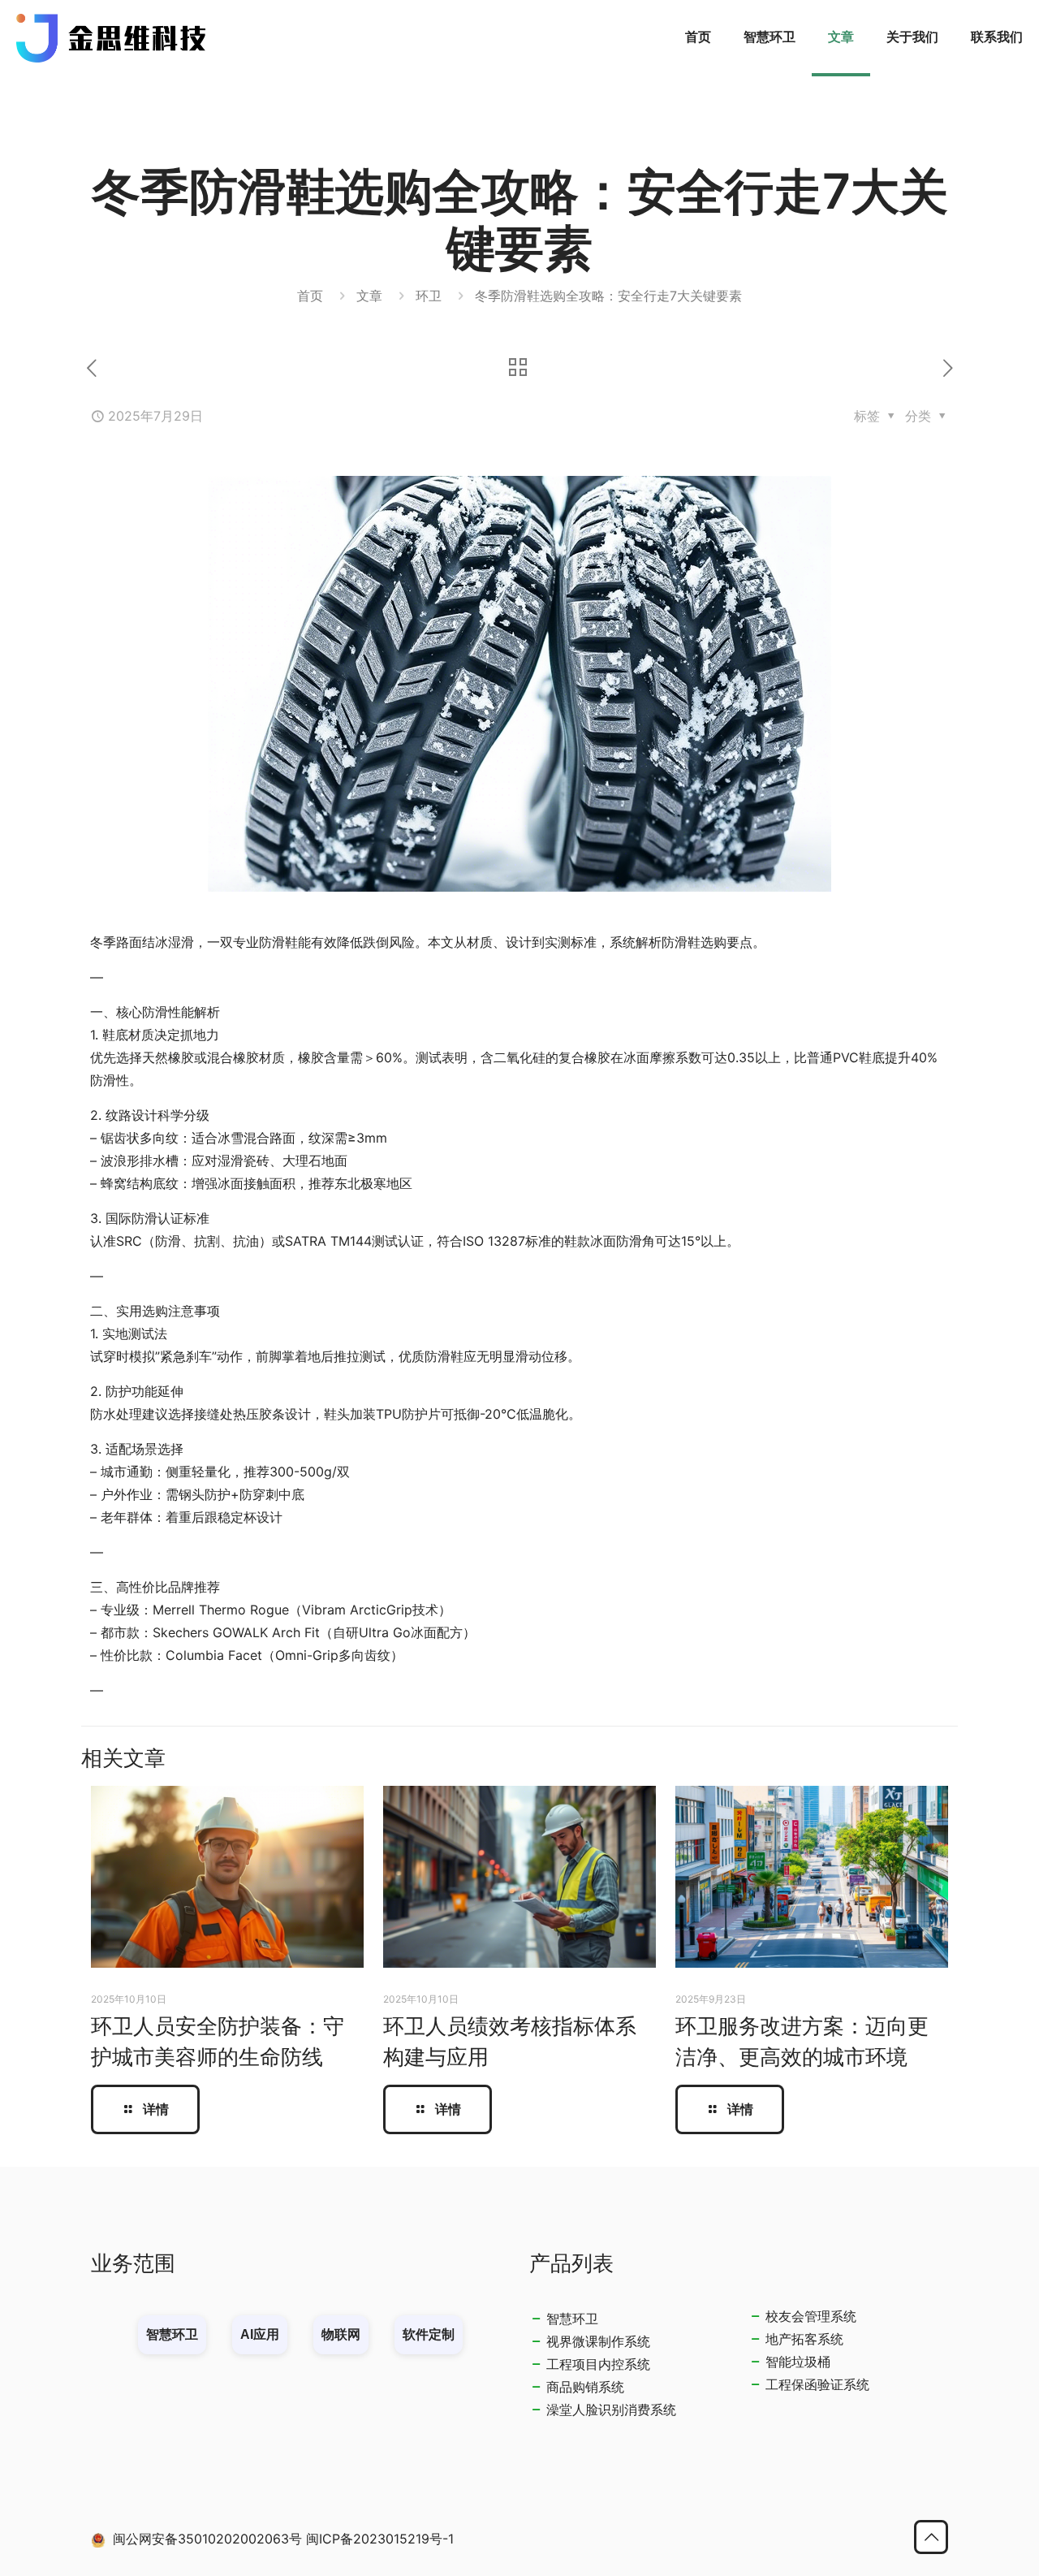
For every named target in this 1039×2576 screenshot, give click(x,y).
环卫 (429, 296)
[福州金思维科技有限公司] (111, 37)
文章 (369, 296)
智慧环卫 (572, 2319)
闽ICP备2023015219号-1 (380, 2539)
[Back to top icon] (931, 2537)
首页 (310, 296)
